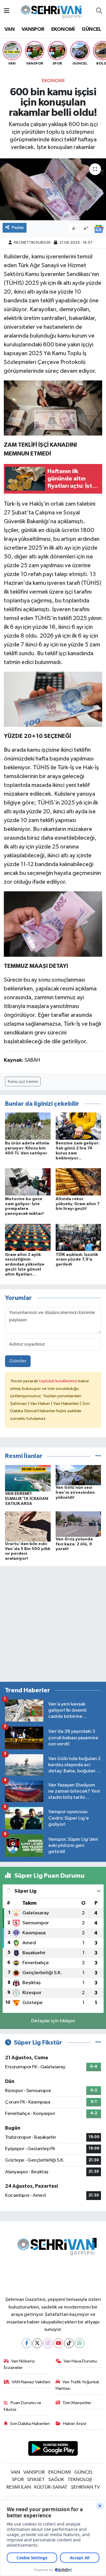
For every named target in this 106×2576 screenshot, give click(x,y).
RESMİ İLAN (19, 2487)
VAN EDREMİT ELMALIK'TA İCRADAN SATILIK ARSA (27, 1499)
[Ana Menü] (7, 11)
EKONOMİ (63, 29)
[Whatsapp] (80, 2343)
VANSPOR (33, 29)
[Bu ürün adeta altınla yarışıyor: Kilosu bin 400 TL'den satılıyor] (28, 1126)
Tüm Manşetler (77, 2403)
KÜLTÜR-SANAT (51, 2487)
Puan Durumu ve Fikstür (23, 2406)
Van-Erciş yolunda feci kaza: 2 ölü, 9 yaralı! (74, 1544)
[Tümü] (98, 1456)
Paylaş (18, 227)
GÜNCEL (91, 29)
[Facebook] (27, 2343)
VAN (9, 29)
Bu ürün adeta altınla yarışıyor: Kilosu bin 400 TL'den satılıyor (27, 1148)
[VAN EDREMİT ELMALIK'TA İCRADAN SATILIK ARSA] (28, 1478)
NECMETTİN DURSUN (32, 243)
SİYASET (36, 2480)
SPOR (18, 2480)
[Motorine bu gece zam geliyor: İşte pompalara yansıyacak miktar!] (28, 1182)
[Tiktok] (69, 2343)
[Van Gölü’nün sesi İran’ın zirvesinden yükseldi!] (78, 1475)
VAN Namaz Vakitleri (31, 2382)
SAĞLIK (56, 2480)
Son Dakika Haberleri (30, 2424)
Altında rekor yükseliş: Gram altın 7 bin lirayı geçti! (78, 1204)
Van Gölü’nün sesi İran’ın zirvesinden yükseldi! (75, 1493)
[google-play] (53, 2450)
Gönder (18, 1361)
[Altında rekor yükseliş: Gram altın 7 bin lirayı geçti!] (78, 1182)
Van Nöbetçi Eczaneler (19, 2364)
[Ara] (99, 11)
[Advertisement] (53, 1624)
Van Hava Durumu (80, 2361)
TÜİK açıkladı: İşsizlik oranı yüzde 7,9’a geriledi (77, 1260)
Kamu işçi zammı (23, 1082)
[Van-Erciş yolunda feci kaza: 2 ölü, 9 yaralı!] (78, 1524)
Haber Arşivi (75, 2424)
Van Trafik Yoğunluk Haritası (78, 2385)
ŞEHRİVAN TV (85, 2487)
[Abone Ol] (99, 229)
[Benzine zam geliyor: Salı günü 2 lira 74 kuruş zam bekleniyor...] (78, 1126)
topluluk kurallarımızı (59, 1381)
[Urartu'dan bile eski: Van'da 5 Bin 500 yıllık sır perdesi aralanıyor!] (28, 1526)
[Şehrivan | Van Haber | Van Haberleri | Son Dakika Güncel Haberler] (53, 11)
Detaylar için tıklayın (53, 2021)
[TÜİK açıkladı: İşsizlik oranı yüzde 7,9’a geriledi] (78, 1237)
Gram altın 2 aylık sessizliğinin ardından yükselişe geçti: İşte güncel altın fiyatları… (25, 1265)
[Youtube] (58, 2343)
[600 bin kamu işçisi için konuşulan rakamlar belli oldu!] (53, 189)
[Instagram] (48, 2343)
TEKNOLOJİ (80, 2480)
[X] (37, 2343)
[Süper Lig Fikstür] (98, 2043)
